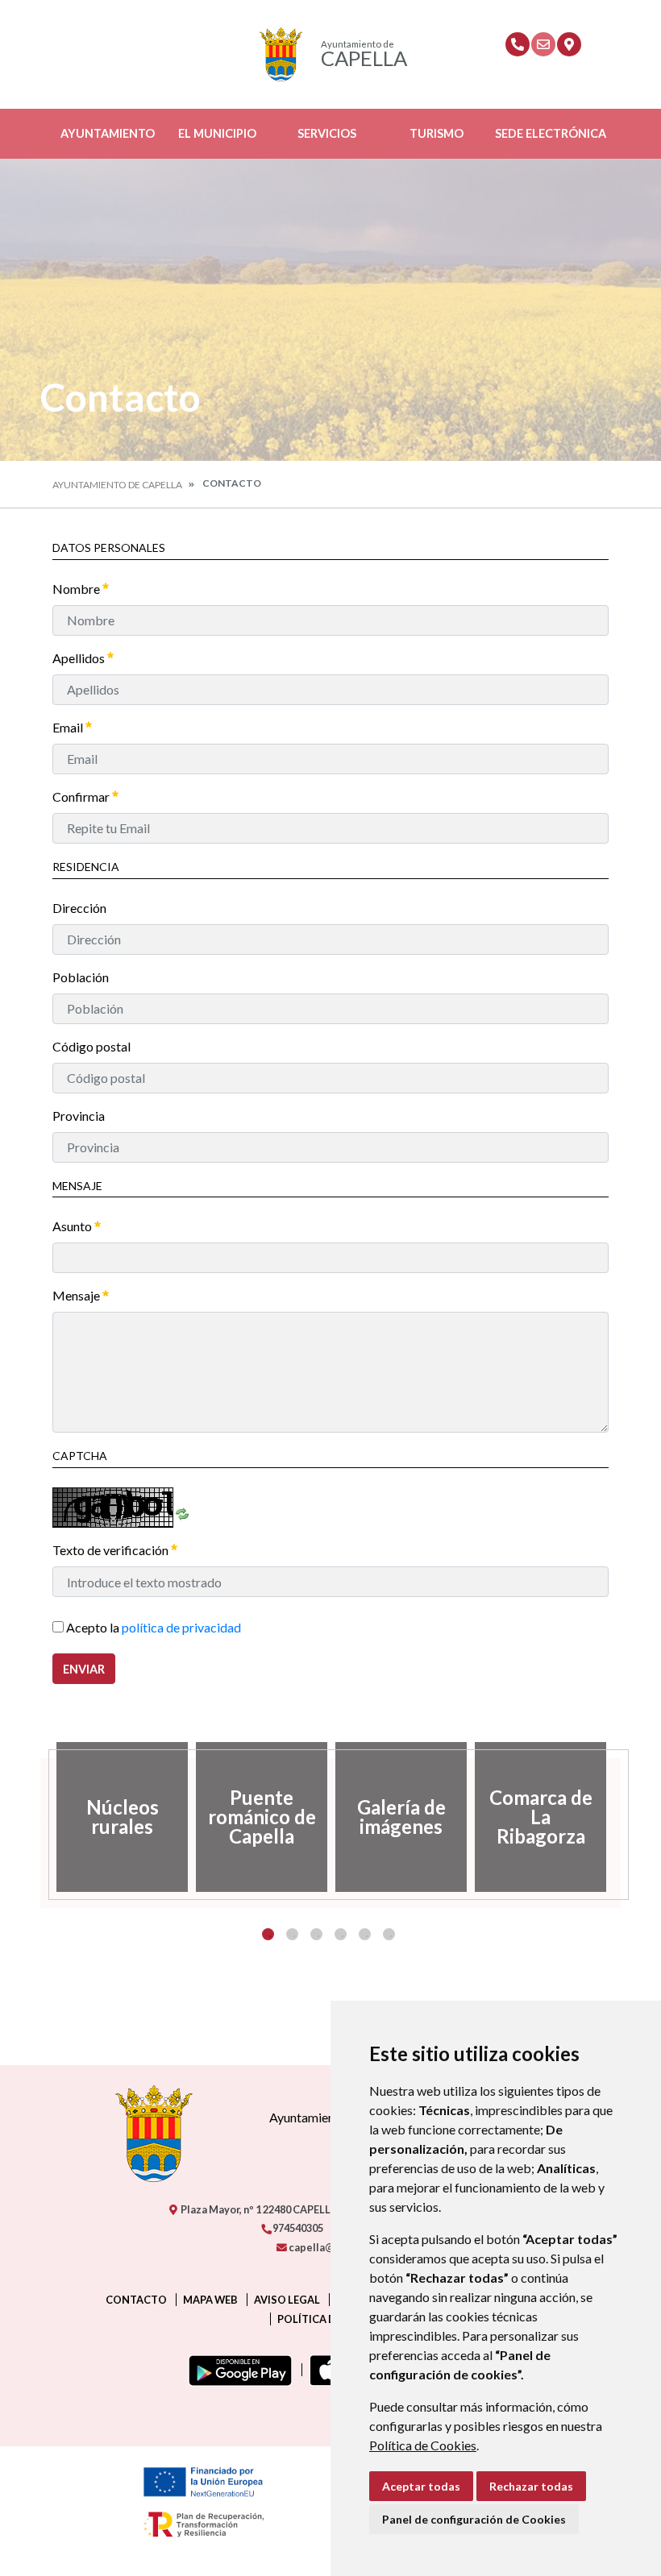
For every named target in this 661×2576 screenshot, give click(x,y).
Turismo (437, 133)
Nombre (77, 589)
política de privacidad (181, 1627)
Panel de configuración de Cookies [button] (474, 2519)
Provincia (79, 1116)
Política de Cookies (423, 2445)
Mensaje (77, 1295)
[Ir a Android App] (237, 2370)
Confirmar (82, 796)
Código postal (91, 1046)
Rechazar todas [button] (531, 2486)
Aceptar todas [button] (421, 2486)
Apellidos (80, 658)
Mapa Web (210, 2300)
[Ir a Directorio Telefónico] (518, 44)
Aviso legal (287, 2300)
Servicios (327, 133)
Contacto (136, 2300)
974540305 (297, 2228)
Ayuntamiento (108, 133)
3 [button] (316, 1934)
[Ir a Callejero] (569, 44)
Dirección (79, 908)
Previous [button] (40, 1817)
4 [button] (341, 1934)
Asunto (73, 1226)
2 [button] (292, 1934)
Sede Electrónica (551, 133)
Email (69, 727)
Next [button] (621, 1817)
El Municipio (217, 133)
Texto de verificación (112, 1550)
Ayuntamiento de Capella (117, 485)
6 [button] (389, 1934)
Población (81, 977)
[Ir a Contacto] (543, 44)
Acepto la (152, 1627)
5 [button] (365, 1934)
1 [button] (268, 1934)
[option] (122, 1817)
